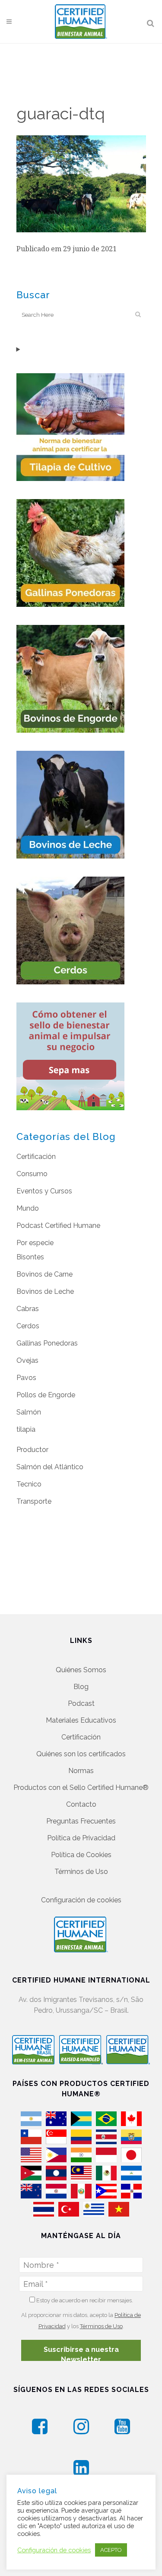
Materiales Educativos (81, 1720)
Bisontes (30, 1257)
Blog (81, 1687)
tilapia (26, 1429)
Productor (32, 1450)
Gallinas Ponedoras (47, 1343)
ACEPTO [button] (111, 2550)
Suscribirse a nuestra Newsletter (81, 2353)
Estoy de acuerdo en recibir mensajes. (84, 2300)
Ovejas (27, 1360)
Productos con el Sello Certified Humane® (81, 1788)
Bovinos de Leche (45, 1291)
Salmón (29, 1412)
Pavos (26, 1378)
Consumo (32, 1174)
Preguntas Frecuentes (81, 1821)
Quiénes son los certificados (81, 1754)
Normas (81, 1771)
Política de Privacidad (81, 1838)
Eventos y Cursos (44, 1191)
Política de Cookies (81, 1855)
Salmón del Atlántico (50, 1467)
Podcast (81, 1703)
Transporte (34, 1501)
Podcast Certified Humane (58, 1226)
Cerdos (28, 1326)
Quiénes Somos (81, 1670)
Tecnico (29, 1484)
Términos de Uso (81, 1872)
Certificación (36, 1157)
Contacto (81, 1804)
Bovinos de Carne (44, 1274)
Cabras (28, 1309)
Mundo (28, 1208)
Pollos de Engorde (46, 1395)
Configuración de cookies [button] (81, 1900)
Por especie (35, 1243)
